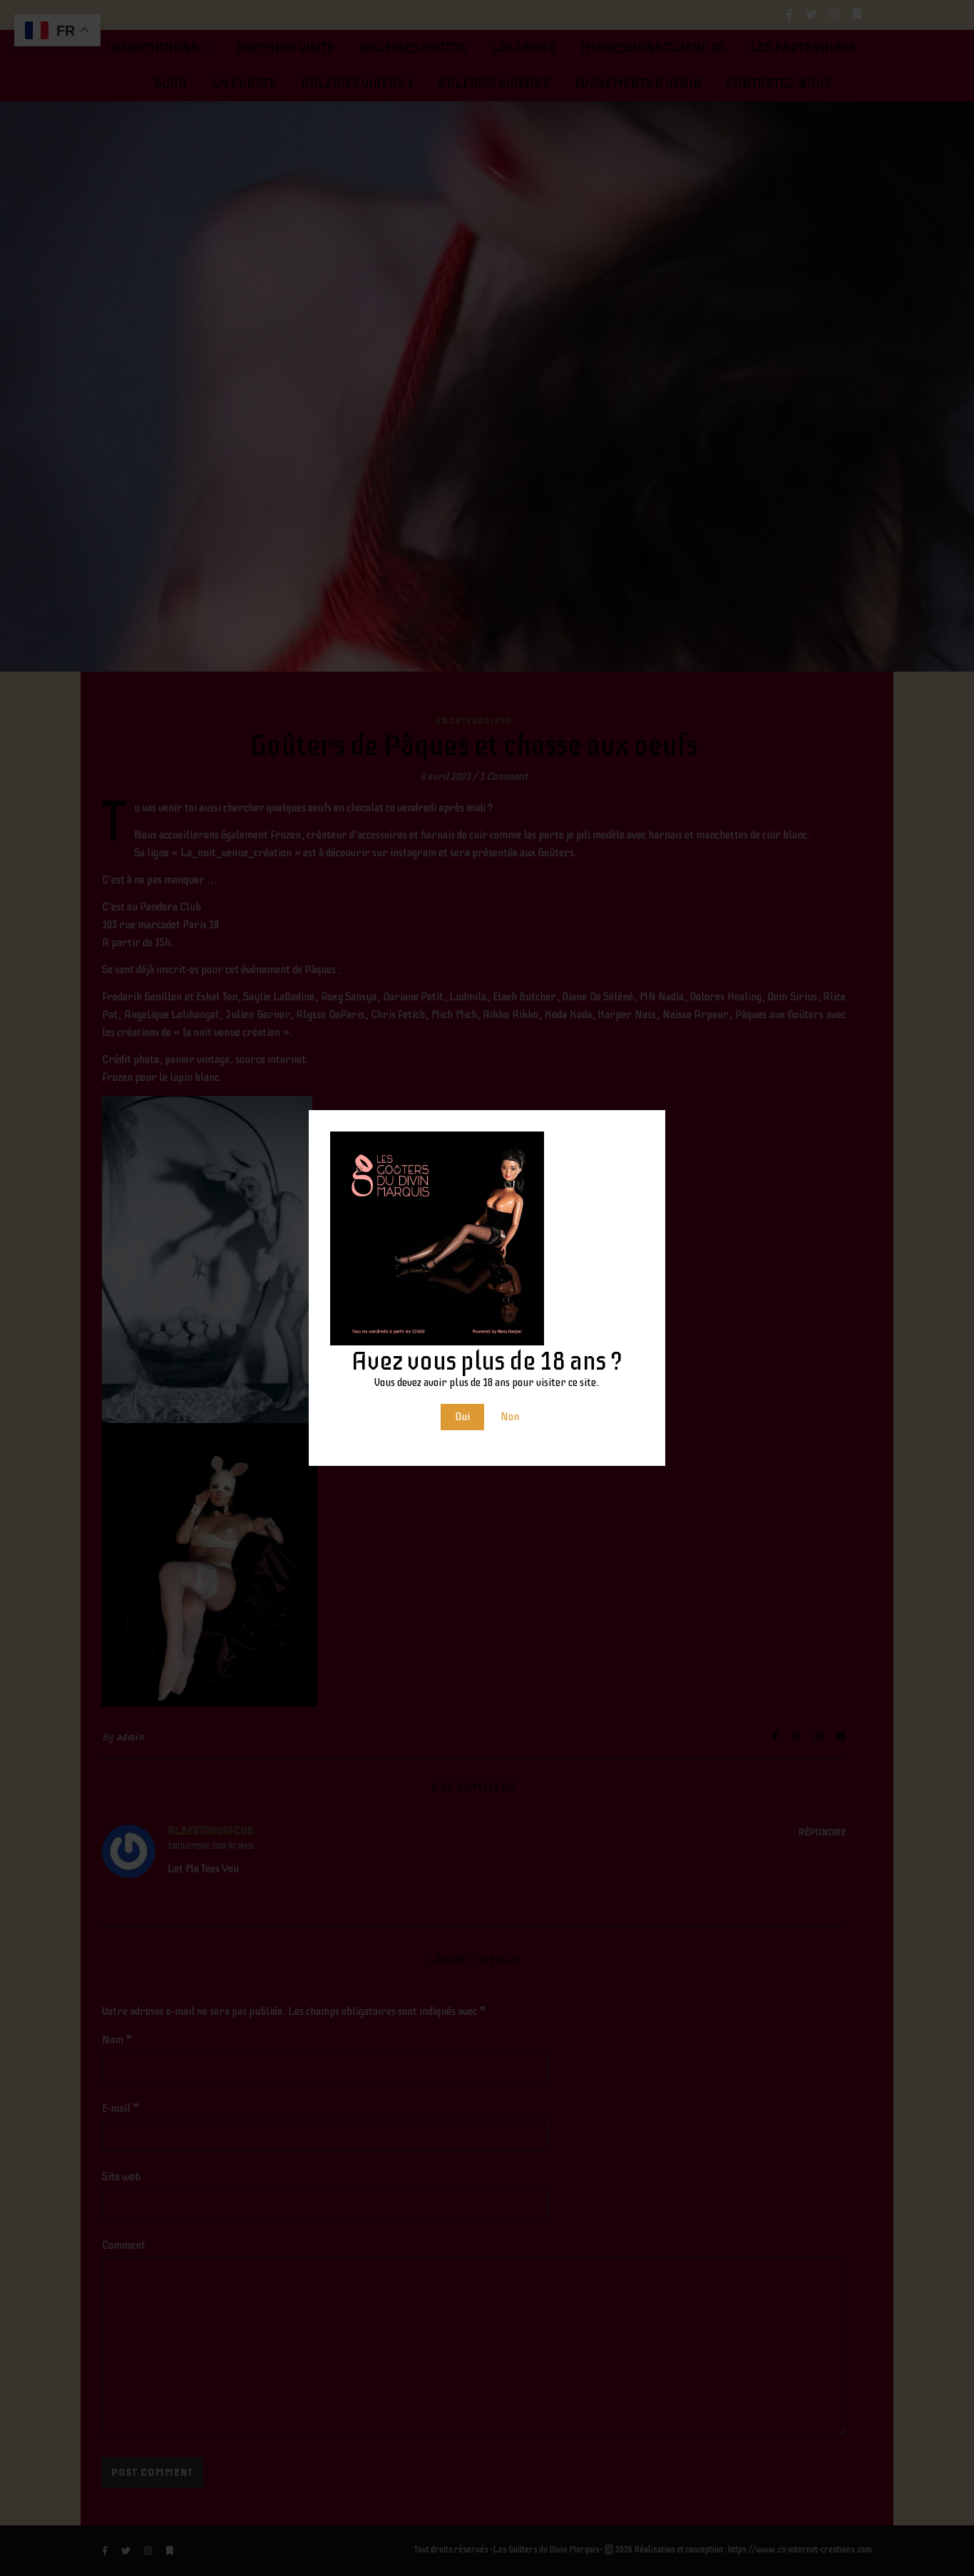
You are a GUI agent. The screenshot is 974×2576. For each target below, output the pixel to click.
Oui (462, 1417)
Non (510, 1417)
